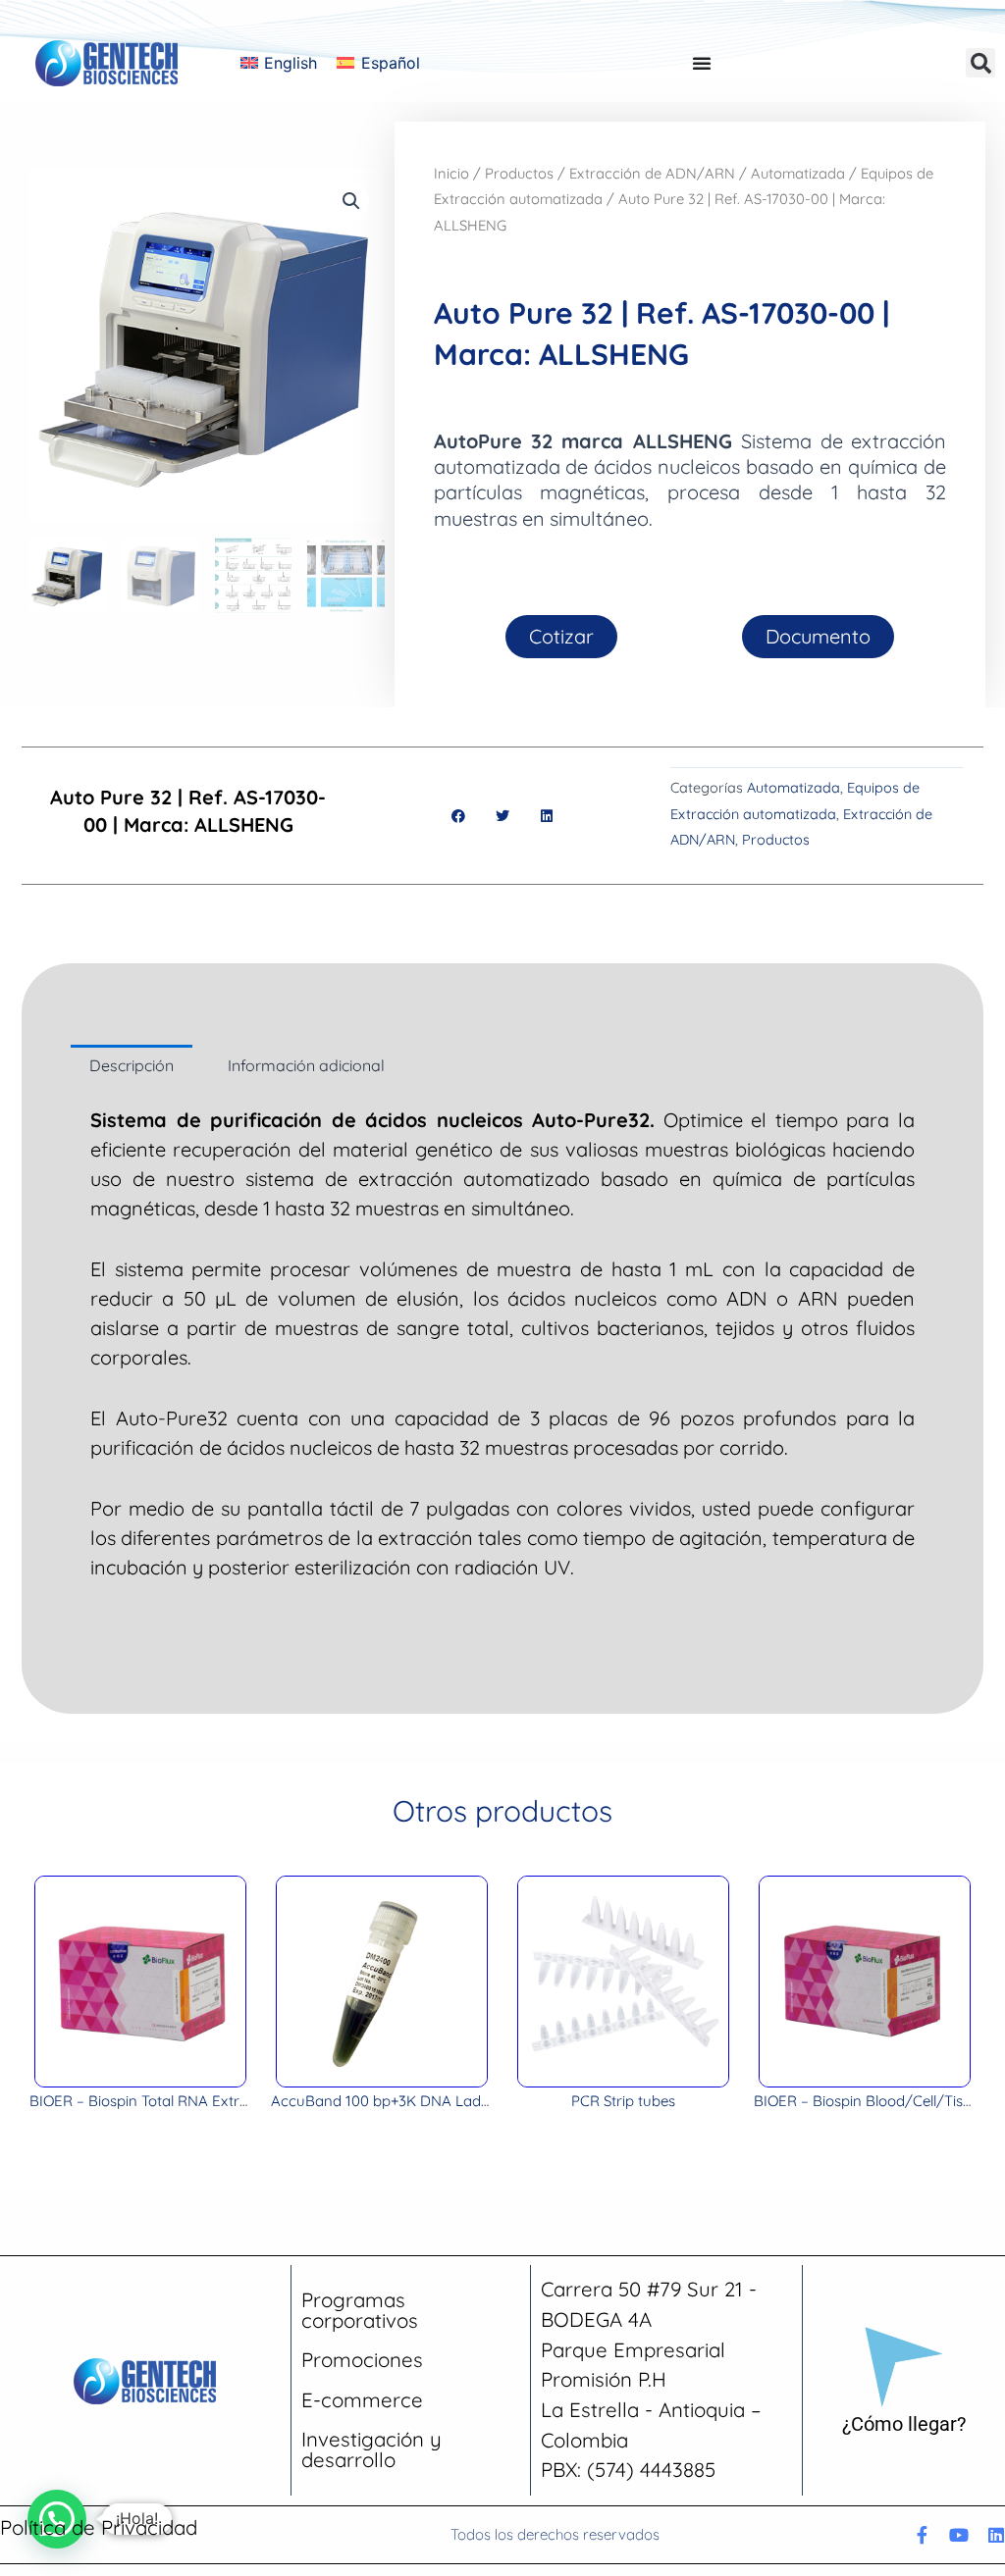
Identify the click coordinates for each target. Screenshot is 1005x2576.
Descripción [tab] (132, 1065)
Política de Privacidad (99, 2527)
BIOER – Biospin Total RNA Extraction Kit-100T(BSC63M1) (221, 2101)
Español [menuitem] (391, 63)
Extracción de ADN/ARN (652, 173)
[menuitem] (279, 62)
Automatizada (798, 173)
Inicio (451, 173)
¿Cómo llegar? (904, 2424)
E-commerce (362, 2400)
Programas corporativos (360, 2310)
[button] (980, 63)
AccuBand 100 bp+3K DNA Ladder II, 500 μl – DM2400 (453, 2101)
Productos (519, 173)
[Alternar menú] (702, 63)
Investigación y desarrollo (371, 2449)
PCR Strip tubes (623, 2101)
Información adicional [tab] (306, 1065)
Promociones (362, 2360)
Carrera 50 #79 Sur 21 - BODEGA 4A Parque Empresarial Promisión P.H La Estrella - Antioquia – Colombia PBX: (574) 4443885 (651, 2379)
